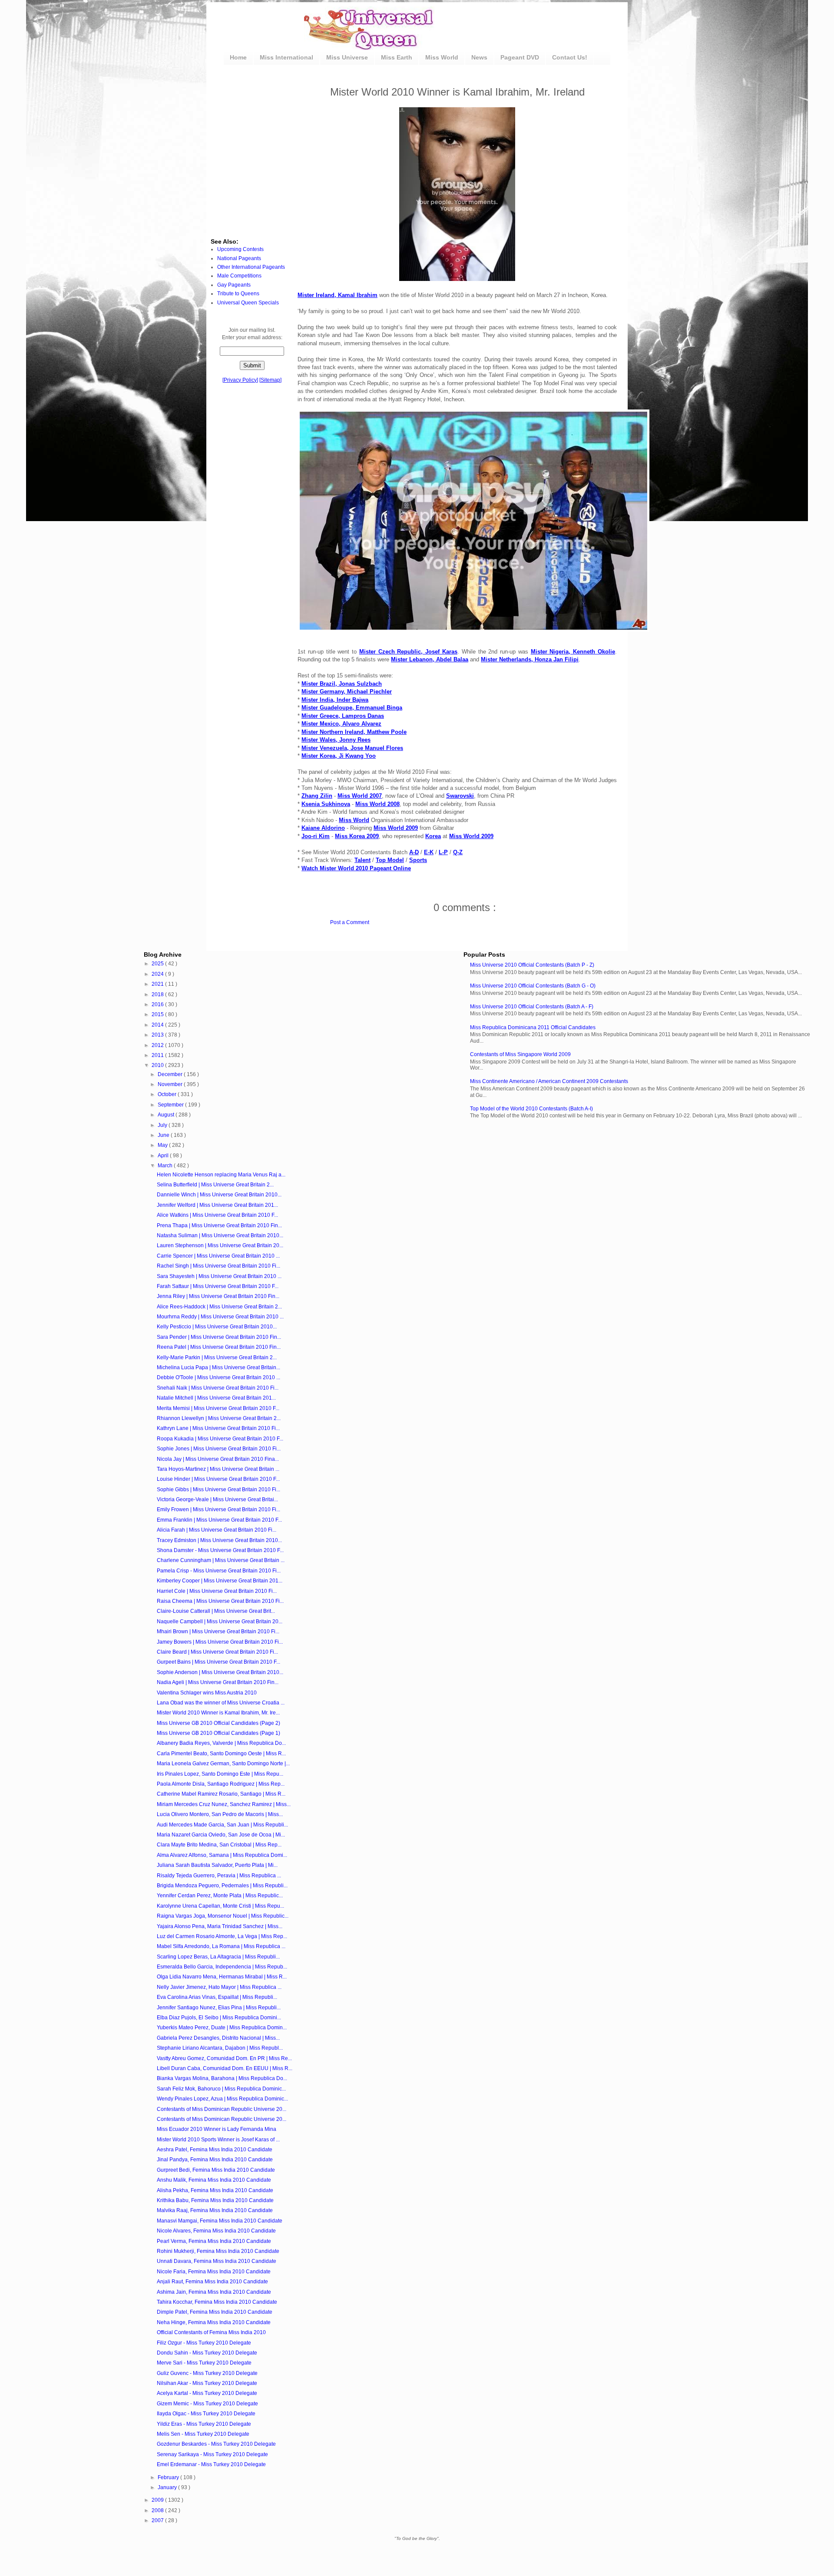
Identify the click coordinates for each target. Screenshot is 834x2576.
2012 (158, 1045)
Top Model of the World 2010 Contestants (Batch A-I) (531, 1109)
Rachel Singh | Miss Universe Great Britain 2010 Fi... (218, 1266)
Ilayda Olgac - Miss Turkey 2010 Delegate (206, 2414)
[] (240, 380)
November (171, 1084)
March (166, 1166)
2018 (158, 994)
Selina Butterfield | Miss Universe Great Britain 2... (215, 1185)
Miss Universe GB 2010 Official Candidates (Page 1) (218, 1733)
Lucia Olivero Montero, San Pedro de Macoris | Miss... (220, 1814)
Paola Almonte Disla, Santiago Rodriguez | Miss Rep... (221, 1784)
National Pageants (239, 258)
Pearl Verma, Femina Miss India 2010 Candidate (214, 2241)
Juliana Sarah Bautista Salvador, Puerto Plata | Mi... (217, 1865)
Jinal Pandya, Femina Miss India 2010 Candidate (215, 2160)
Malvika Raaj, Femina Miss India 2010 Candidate (215, 2210)
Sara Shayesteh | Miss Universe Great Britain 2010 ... (219, 1276)
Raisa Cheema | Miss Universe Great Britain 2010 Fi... (220, 1601)
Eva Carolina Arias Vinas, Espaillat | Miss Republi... (217, 1997)
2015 (158, 1014)
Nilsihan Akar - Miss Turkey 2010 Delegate (207, 2383)
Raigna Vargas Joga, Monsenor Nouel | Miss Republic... (223, 1916)
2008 (158, 2510)
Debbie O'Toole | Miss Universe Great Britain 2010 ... (218, 1377)
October (168, 1094)
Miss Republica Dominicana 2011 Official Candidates (533, 1027)
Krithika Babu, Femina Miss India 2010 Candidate (215, 2200)
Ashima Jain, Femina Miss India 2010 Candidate (214, 2292)
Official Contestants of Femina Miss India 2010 (211, 2332)
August (167, 1115)
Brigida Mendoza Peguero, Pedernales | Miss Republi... (222, 1886)
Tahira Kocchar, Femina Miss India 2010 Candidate (217, 2302)
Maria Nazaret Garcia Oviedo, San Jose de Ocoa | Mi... (221, 1835)
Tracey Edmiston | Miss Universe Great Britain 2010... (219, 1540)
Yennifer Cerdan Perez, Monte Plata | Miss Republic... (220, 1896)
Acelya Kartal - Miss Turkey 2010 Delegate (207, 2393)
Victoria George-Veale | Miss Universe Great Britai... (217, 1499)
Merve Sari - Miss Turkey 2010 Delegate (204, 2363)
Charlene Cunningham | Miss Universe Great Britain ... (221, 1560)
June (164, 1135)
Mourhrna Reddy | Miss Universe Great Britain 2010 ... (220, 1317)
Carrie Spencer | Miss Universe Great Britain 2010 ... (218, 1256)
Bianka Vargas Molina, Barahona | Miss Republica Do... (222, 2078)
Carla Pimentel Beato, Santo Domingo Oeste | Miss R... (221, 1754)
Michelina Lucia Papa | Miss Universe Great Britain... (218, 1367)
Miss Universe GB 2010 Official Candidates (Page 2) (218, 1723)
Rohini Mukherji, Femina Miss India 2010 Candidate (218, 2251)
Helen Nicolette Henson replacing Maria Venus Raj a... (221, 1175)
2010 (158, 1065)
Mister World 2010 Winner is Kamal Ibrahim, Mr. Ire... (218, 1713)
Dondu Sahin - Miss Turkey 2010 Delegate (207, 2353)
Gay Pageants (234, 285)
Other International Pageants (251, 267)
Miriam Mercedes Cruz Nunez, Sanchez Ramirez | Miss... (224, 1804)
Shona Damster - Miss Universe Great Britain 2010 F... (220, 1550)
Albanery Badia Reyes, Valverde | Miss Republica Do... (221, 1743)
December (171, 1074)
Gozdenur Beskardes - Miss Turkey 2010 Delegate (216, 2444)
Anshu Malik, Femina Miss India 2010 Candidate (214, 2180)
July (163, 1125)
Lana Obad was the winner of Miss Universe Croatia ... (221, 1703)
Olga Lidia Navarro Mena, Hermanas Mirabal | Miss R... (222, 1977)
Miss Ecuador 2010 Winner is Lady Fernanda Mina (217, 2129)
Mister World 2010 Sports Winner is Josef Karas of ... (218, 2140)
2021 (158, 984)
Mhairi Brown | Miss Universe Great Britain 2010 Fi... (218, 1631)
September (171, 1105)
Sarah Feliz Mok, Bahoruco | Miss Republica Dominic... (221, 2089)
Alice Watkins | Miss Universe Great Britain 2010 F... (217, 1215)
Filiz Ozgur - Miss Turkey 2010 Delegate (204, 2343)
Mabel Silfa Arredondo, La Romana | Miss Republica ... (221, 1946)
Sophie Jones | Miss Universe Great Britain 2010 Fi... (219, 1449)
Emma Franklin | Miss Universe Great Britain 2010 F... (219, 1520)
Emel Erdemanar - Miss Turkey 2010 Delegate (211, 2464)
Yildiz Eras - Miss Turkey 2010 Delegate (204, 2424)
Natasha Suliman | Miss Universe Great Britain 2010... (220, 1235)
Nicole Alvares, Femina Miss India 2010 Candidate (216, 2231)
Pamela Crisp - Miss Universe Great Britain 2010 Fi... (219, 1571)
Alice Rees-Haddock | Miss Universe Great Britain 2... (219, 1307)
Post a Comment (350, 922)
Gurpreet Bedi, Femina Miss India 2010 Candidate (216, 2170)
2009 (158, 2500)
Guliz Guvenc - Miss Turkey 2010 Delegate (207, 2373)
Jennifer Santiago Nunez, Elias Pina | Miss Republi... (219, 2008)
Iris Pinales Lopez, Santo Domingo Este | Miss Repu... (220, 1774)
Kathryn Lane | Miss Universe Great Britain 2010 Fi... (218, 1428)
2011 (158, 1055)
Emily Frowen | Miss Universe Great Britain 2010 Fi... (218, 1509)
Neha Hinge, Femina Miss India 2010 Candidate (214, 2322)
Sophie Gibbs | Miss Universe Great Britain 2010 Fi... (218, 1489)
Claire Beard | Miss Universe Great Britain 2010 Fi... (217, 1652)
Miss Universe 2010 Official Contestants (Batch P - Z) (532, 965)
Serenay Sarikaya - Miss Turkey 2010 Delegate (212, 2454)
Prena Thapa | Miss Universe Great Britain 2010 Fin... (219, 1225)
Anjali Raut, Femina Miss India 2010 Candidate (212, 2282)
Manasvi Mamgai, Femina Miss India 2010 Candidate (220, 2221)
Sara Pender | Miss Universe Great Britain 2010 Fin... (219, 1337)
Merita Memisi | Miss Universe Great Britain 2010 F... (218, 1408)
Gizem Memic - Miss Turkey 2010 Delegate (207, 2404)
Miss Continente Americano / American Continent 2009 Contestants (549, 1081)
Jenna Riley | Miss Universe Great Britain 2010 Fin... (218, 1296)
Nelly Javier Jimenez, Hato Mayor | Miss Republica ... (219, 1987)
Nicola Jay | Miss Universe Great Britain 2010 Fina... (218, 1459)
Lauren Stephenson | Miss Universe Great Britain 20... (220, 1245)
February (169, 2477)
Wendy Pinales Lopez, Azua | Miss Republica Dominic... (222, 2099)
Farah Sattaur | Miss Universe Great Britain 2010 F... (218, 1286)
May (163, 1145)
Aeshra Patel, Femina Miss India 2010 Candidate (215, 2150)
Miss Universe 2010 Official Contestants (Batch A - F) (532, 1007)
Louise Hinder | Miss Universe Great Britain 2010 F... (218, 1479)
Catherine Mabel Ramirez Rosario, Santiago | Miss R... (221, 1794)
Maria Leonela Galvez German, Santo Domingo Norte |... (223, 1764)
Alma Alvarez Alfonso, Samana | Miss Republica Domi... (222, 1855)
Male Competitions (239, 276)
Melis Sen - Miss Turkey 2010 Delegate (203, 2434)
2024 (158, 974)
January (168, 2487)
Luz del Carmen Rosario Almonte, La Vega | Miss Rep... (222, 1936)
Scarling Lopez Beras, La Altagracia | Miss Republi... (218, 1957)
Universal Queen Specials (248, 303)
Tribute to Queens (238, 294)
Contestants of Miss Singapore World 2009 (520, 1054)
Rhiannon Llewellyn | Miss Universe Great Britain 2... (219, 1418)
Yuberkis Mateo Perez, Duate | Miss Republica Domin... (222, 2028)
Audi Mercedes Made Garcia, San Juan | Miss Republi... (222, 1825)
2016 (158, 1004)
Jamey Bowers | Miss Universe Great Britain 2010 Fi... (220, 1642)
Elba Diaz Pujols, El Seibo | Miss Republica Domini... (219, 2018)
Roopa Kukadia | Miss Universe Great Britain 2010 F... (220, 1439)
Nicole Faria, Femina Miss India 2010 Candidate (214, 2272)
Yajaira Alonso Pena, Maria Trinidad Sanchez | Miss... (220, 1926)
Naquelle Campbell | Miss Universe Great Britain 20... (220, 1622)
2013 (158, 1035)
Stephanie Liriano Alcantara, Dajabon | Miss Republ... (220, 2048)
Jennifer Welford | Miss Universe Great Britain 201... (217, 1205)
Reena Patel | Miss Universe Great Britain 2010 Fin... (219, 1347)
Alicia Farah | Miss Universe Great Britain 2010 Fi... (217, 1530)
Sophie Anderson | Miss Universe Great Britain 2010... (220, 1672)
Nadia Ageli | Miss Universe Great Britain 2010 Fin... (218, 1682)
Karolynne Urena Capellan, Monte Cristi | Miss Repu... (220, 1906)
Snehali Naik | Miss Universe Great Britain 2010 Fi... (218, 1388)
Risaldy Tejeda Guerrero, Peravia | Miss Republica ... (219, 1876)
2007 (158, 2520)
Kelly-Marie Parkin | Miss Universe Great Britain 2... (217, 1357)
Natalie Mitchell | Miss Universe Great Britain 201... (216, 1398)
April (164, 1156)
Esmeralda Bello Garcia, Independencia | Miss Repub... (222, 1967)
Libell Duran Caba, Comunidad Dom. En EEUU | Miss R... (225, 2068)
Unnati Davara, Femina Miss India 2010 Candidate (217, 2261)
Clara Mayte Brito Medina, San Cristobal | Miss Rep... (219, 1845)
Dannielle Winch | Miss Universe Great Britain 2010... (219, 1195)
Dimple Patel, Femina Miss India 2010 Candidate (215, 2312)
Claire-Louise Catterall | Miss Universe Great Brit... (216, 1611)
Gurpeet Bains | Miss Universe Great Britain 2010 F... (218, 1662)
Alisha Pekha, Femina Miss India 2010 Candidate (215, 2190)
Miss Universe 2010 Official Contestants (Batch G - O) (533, 986)
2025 (158, 964)
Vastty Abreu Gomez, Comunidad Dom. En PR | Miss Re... (224, 2058)
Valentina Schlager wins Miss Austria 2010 (207, 1693)
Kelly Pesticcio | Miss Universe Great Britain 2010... (217, 1327)
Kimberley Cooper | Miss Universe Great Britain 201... (220, 1581)
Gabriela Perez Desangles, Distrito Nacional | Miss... (218, 2038)
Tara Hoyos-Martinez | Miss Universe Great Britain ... (218, 1469)
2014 (158, 1025)
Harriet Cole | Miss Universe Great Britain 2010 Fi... (217, 1591)
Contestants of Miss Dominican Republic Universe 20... (222, 2109)
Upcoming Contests (240, 249)
